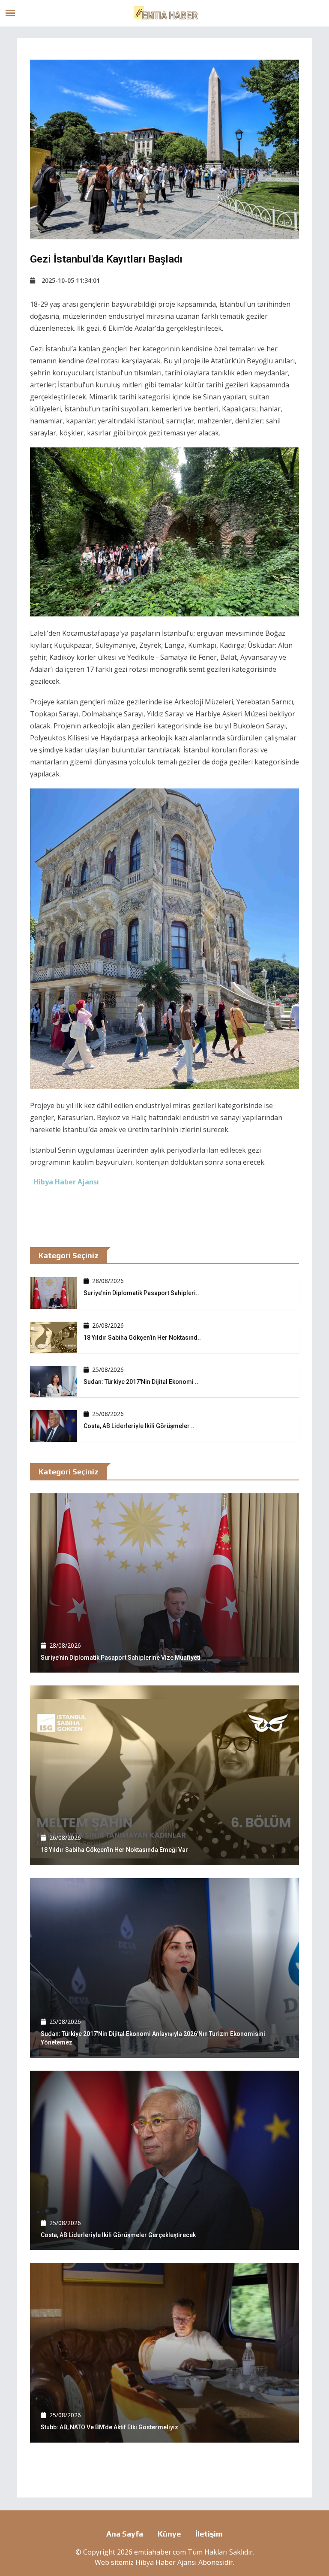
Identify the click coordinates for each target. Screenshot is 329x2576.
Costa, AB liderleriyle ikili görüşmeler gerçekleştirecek (118, 2235)
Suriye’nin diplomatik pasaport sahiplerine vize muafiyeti (121, 1658)
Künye (169, 2534)
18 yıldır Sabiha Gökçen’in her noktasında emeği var (114, 1850)
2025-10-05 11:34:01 (71, 280)
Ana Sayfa (125, 2534)
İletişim (209, 2534)
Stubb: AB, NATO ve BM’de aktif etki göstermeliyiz (109, 2427)
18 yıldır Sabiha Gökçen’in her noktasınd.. (142, 1338)
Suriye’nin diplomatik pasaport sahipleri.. (141, 1293)
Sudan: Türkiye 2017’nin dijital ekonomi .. (141, 1382)
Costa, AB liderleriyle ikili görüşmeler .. (139, 1426)
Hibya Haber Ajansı (166, 2562)
